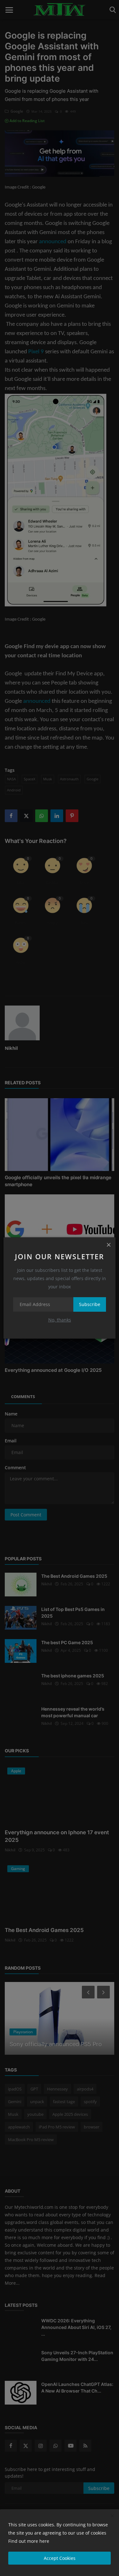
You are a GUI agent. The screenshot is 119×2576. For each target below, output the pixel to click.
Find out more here (29, 2541)
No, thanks (60, 1320)
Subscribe (90, 1304)
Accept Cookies (60, 2558)
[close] (109, 1244)
